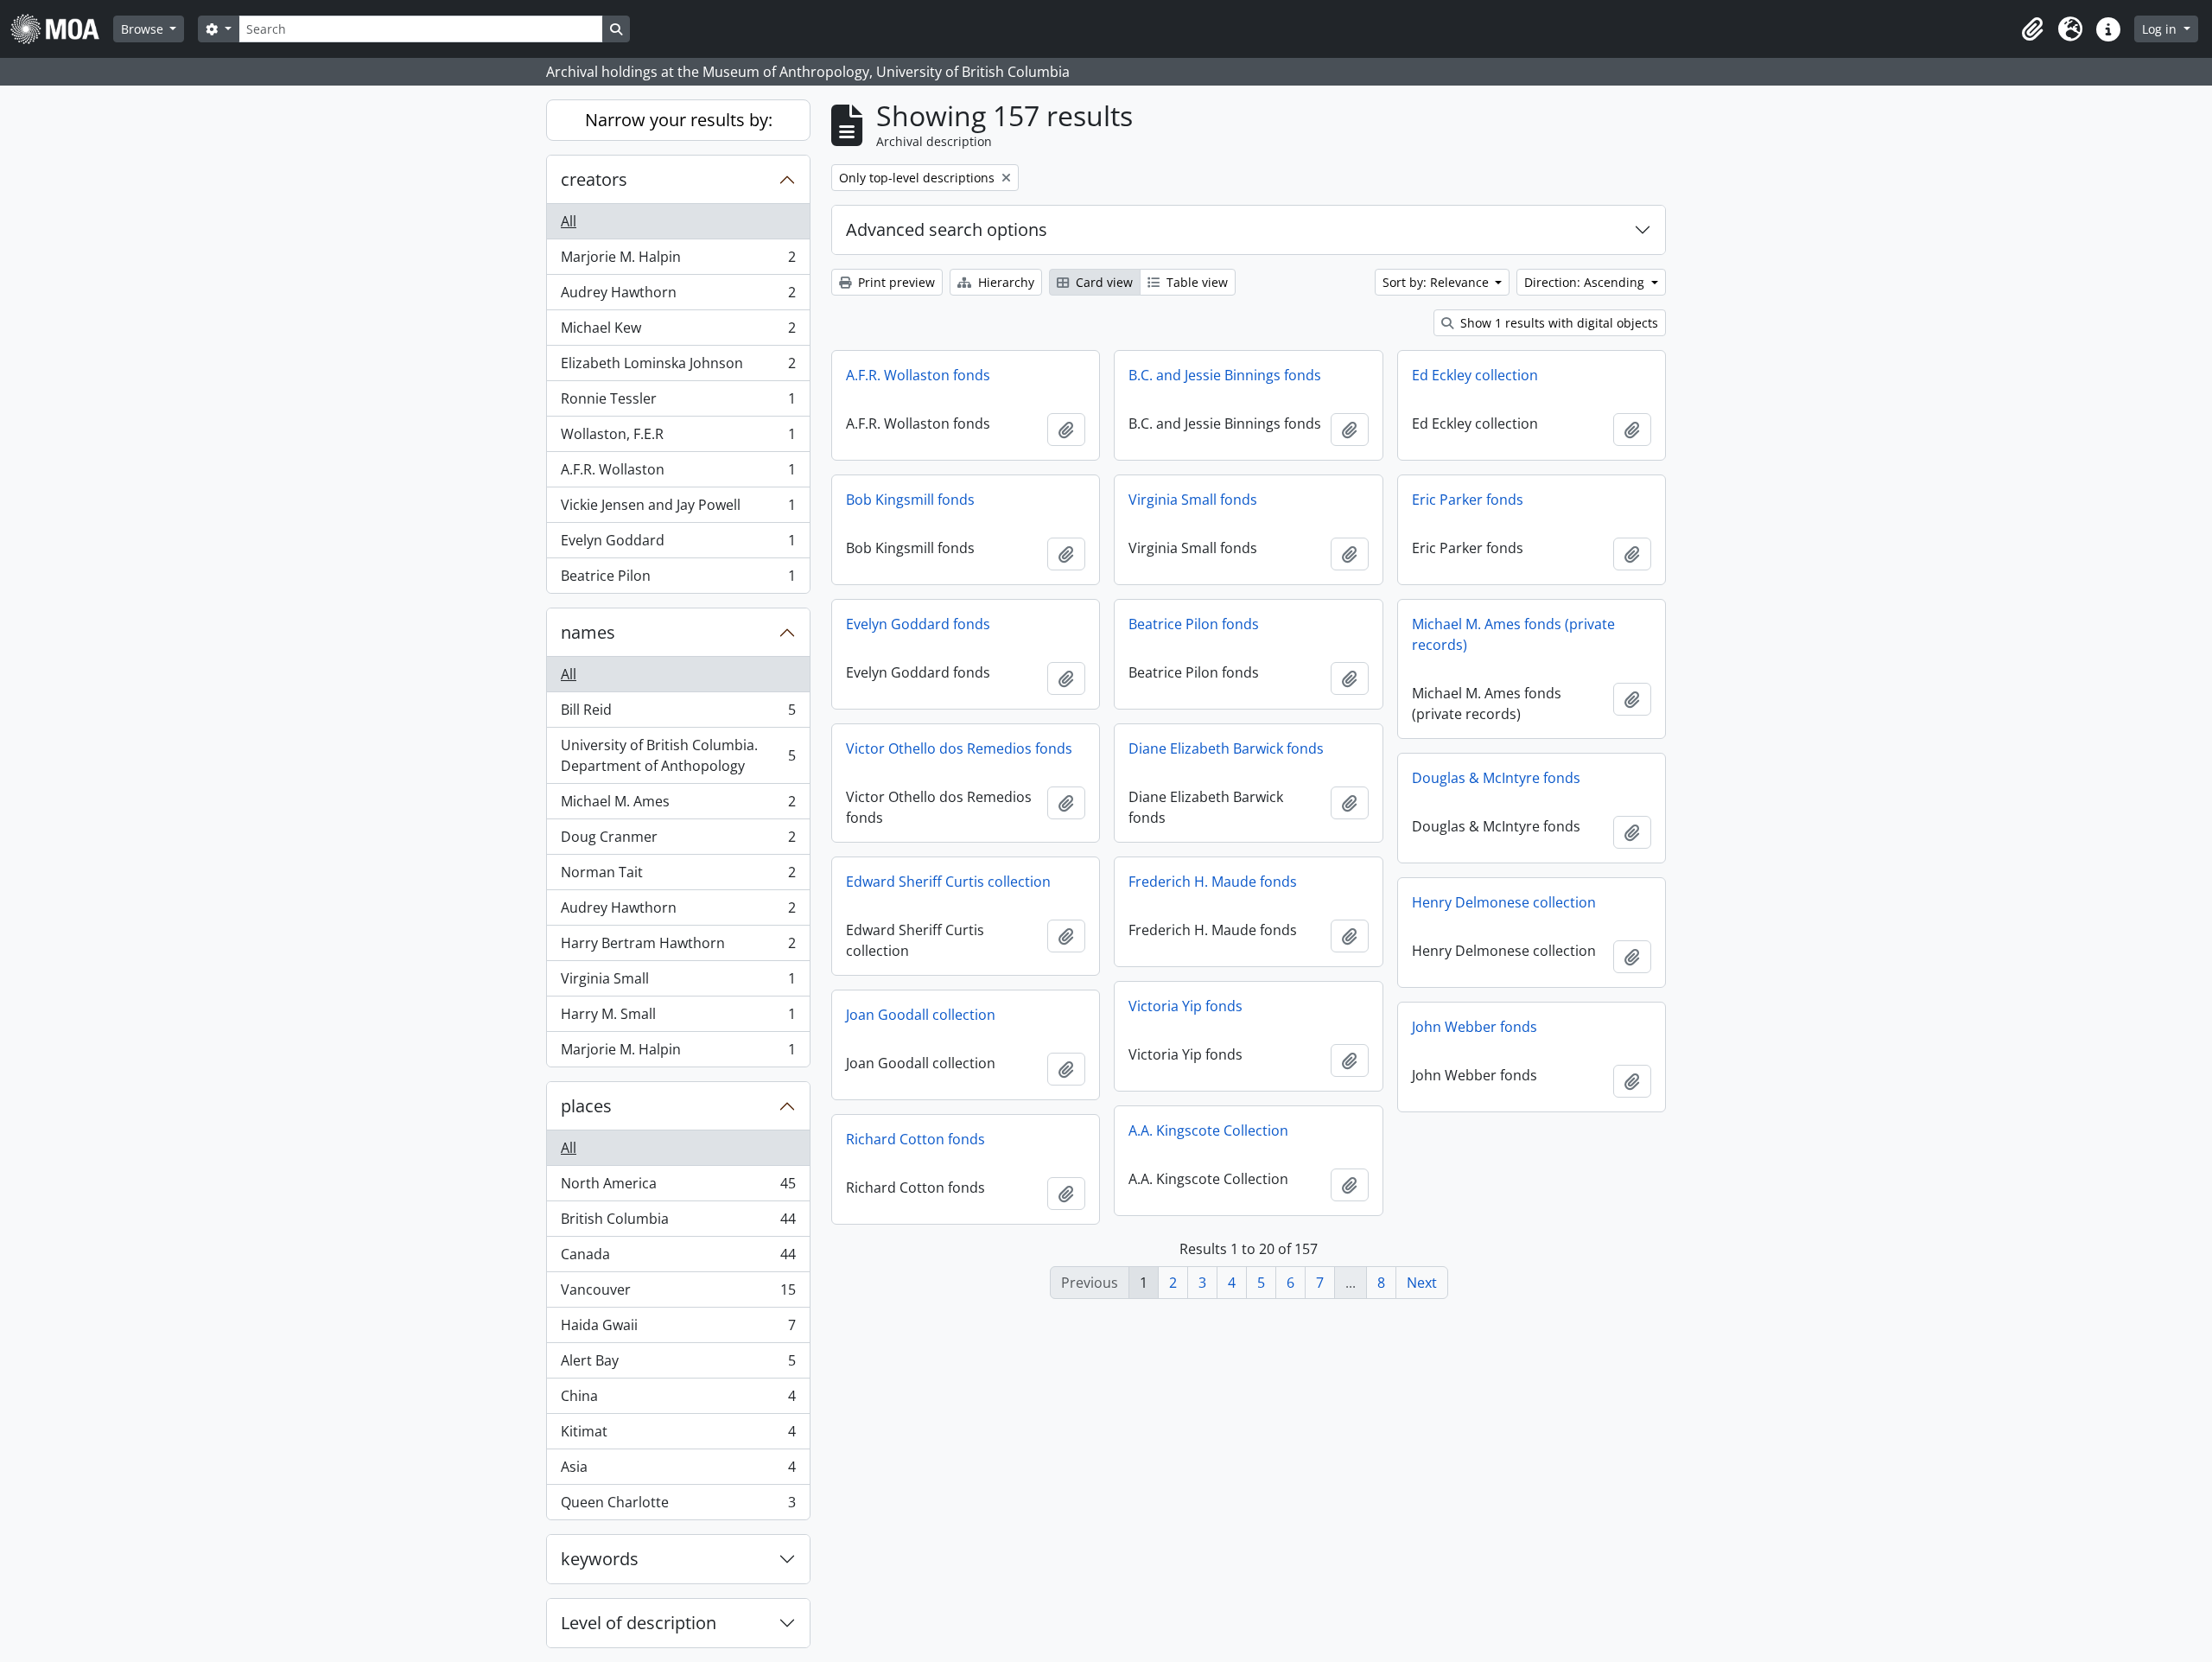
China (678, 1400)
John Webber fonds (1475, 1027)
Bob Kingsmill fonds (910, 500)
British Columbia (678, 1223)
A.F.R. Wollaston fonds (918, 375)
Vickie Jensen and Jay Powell (678, 509)
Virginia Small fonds (1193, 500)
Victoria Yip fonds (1185, 1006)
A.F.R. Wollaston (678, 474)
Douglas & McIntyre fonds (1496, 778)
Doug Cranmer (678, 841)
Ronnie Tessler (678, 403)
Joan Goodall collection (921, 1015)
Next (1422, 1283)
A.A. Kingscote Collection (1208, 1130)
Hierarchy (1004, 282)
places (586, 1106)
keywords (600, 1559)
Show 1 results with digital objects (1557, 323)
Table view (1195, 282)
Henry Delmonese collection (1504, 902)
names (588, 632)
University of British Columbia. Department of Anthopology (678, 755)
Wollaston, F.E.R (678, 438)
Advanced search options (947, 229)
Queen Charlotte (678, 1506)
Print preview (895, 282)
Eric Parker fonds (1468, 500)
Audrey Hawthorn (678, 296)
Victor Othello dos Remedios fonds (959, 748)
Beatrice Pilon (678, 579)
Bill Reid (678, 714)
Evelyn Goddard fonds (918, 624)
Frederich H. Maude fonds (1213, 882)
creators (594, 179)
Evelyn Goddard (678, 544)
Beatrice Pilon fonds (1194, 624)
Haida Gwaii (678, 1329)
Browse (144, 29)
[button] (2032, 29)
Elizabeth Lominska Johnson (678, 367)
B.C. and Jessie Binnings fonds (1225, 375)
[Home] (62, 29)
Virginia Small (678, 983)
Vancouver (678, 1294)
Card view (1103, 282)
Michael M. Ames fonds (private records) (1513, 634)
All (569, 221)
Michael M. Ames (678, 806)
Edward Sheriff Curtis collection (948, 882)
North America (678, 1188)
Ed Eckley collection (1475, 375)
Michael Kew (678, 332)
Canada (678, 1258)
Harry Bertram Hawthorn (678, 947)
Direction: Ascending (1586, 282)
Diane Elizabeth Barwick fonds (1226, 748)
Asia (678, 1471)
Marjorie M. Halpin (678, 261)
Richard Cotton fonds (915, 1139)
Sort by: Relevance (1437, 282)
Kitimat (678, 1436)
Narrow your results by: (679, 120)
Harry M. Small (678, 1018)
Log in (2161, 29)
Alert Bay (678, 1365)
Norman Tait (678, 876)
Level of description (639, 1623)
